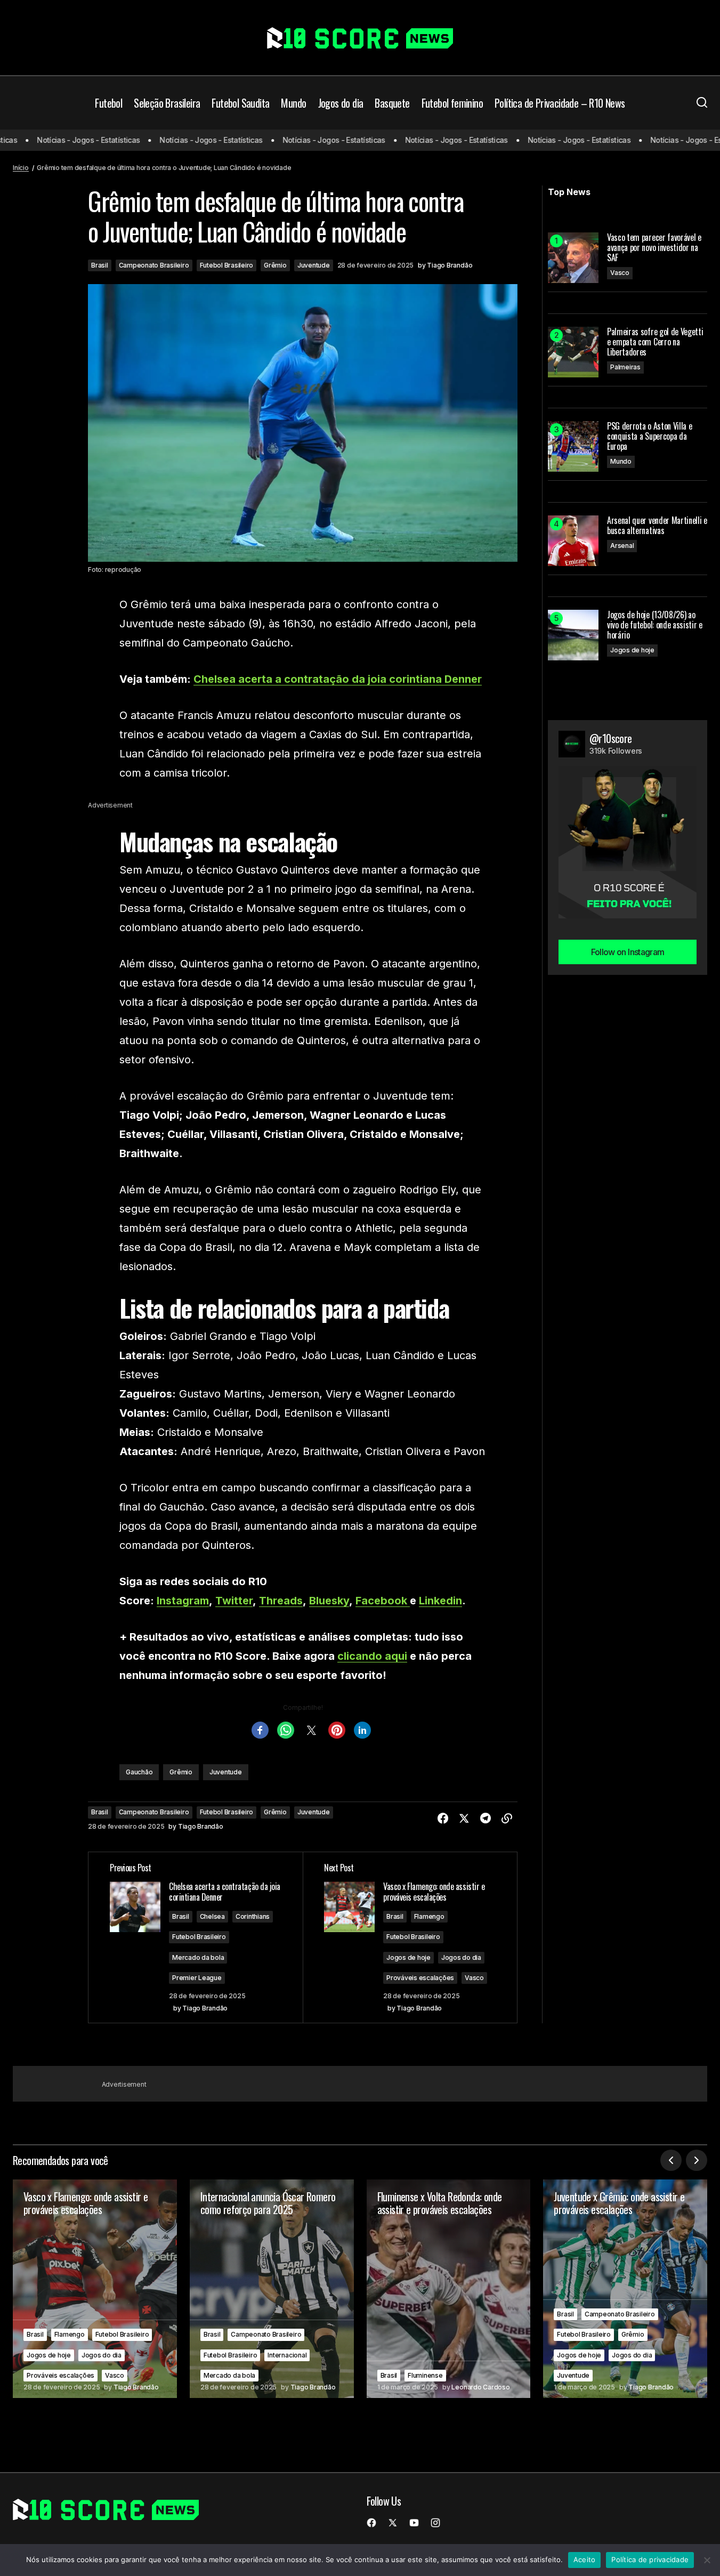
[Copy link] (507, 1819)
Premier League (197, 1978)
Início (21, 168)
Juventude (314, 265)
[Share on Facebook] (443, 1819)
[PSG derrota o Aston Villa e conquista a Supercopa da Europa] (573, 446)
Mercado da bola (198, 1957)
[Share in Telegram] (486, 1819)
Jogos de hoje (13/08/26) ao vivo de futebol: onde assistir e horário (655, 625)
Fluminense (425, 2375)
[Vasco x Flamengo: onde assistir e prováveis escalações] (95, 2289)
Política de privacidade (650, 2559)
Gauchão (139, 1772)
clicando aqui (372, 1656)
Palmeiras (625, 367)
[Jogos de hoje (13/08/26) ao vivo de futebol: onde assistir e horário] (573, 635)
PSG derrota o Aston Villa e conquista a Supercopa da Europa (649, 437)
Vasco (474, 1978)
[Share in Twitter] (464, 1819)
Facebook (383, 1601)
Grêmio (275, 265)
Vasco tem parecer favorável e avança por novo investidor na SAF (654, 248)
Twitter (234, 1601)
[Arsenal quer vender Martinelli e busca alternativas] (573, 541)
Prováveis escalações (420, 1978)
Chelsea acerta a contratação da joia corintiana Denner (338, 679)
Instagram (183, 1601)
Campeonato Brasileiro (154, 265)
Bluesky (329, 1601)
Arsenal (622, 546)
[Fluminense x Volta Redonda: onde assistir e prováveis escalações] (449, 2289)
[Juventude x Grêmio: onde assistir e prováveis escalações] (625, 2289)
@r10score (611, 738)
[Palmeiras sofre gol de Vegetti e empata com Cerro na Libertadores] (573, 352)
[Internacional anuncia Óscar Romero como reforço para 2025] (272, 2289)
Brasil (100, 265)
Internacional (287, 2355)
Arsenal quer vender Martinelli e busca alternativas (657, 526)
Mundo (621, 461)
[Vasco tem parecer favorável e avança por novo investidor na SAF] (573, 258)
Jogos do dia (461, 1957)
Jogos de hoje (408, 1957)
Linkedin (440, 1601)
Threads (281, 1601)
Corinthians (253, 1916)
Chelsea (212, 1916)
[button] (702, 103)
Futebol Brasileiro (227, 265)
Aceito (585, 2559)
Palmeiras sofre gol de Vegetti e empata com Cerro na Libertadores (655, 342)
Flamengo (429, 1916)
